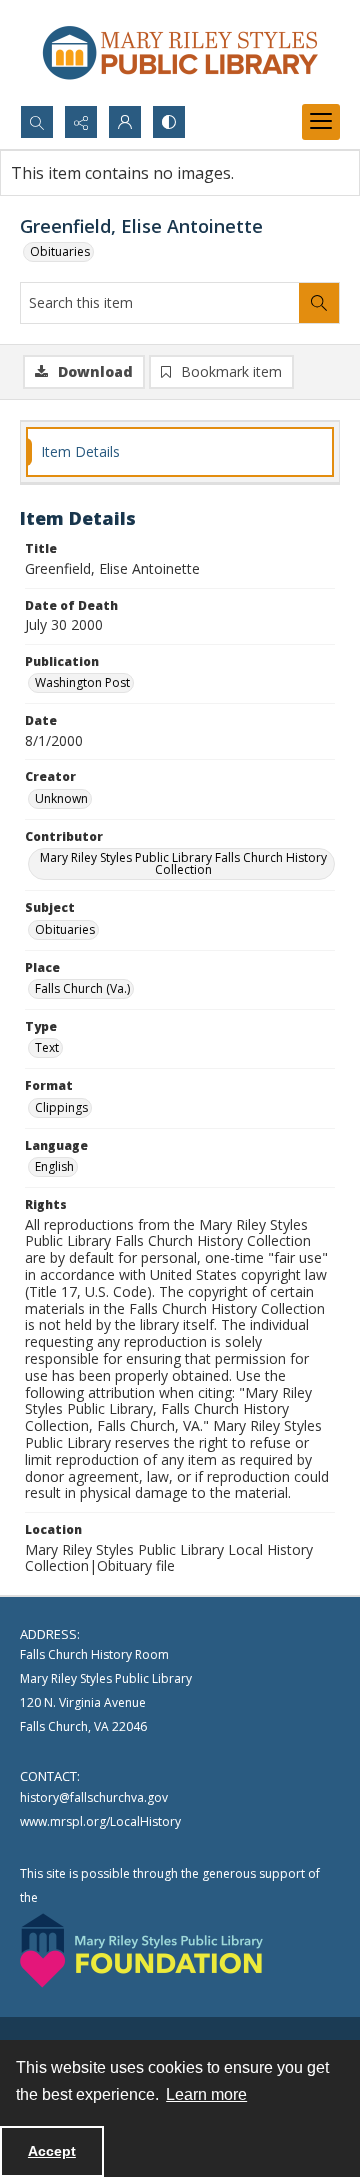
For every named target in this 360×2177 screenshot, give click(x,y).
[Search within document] (319, 303)
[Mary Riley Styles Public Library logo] (180, 52)
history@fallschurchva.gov (94, 1797)
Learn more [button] (206, 2094)
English (54, 1166)
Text (47, 1047)
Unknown (61, 798)
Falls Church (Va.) (82, 988)
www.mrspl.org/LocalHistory (100, 1821)
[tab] (180, 452)
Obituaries (60, 251)
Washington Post (82, 682)
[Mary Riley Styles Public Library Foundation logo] (141, 1950)
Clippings (61, 1107)
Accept (52, 2151)
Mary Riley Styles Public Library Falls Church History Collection (183, 863)
